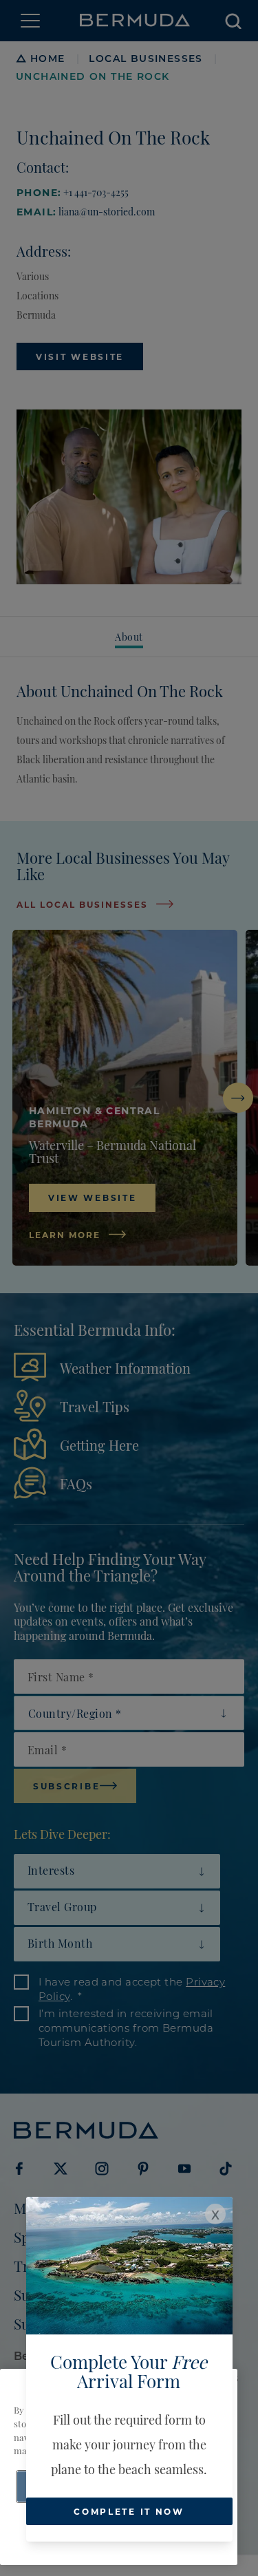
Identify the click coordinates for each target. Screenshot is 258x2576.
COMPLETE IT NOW (129, 2511)
